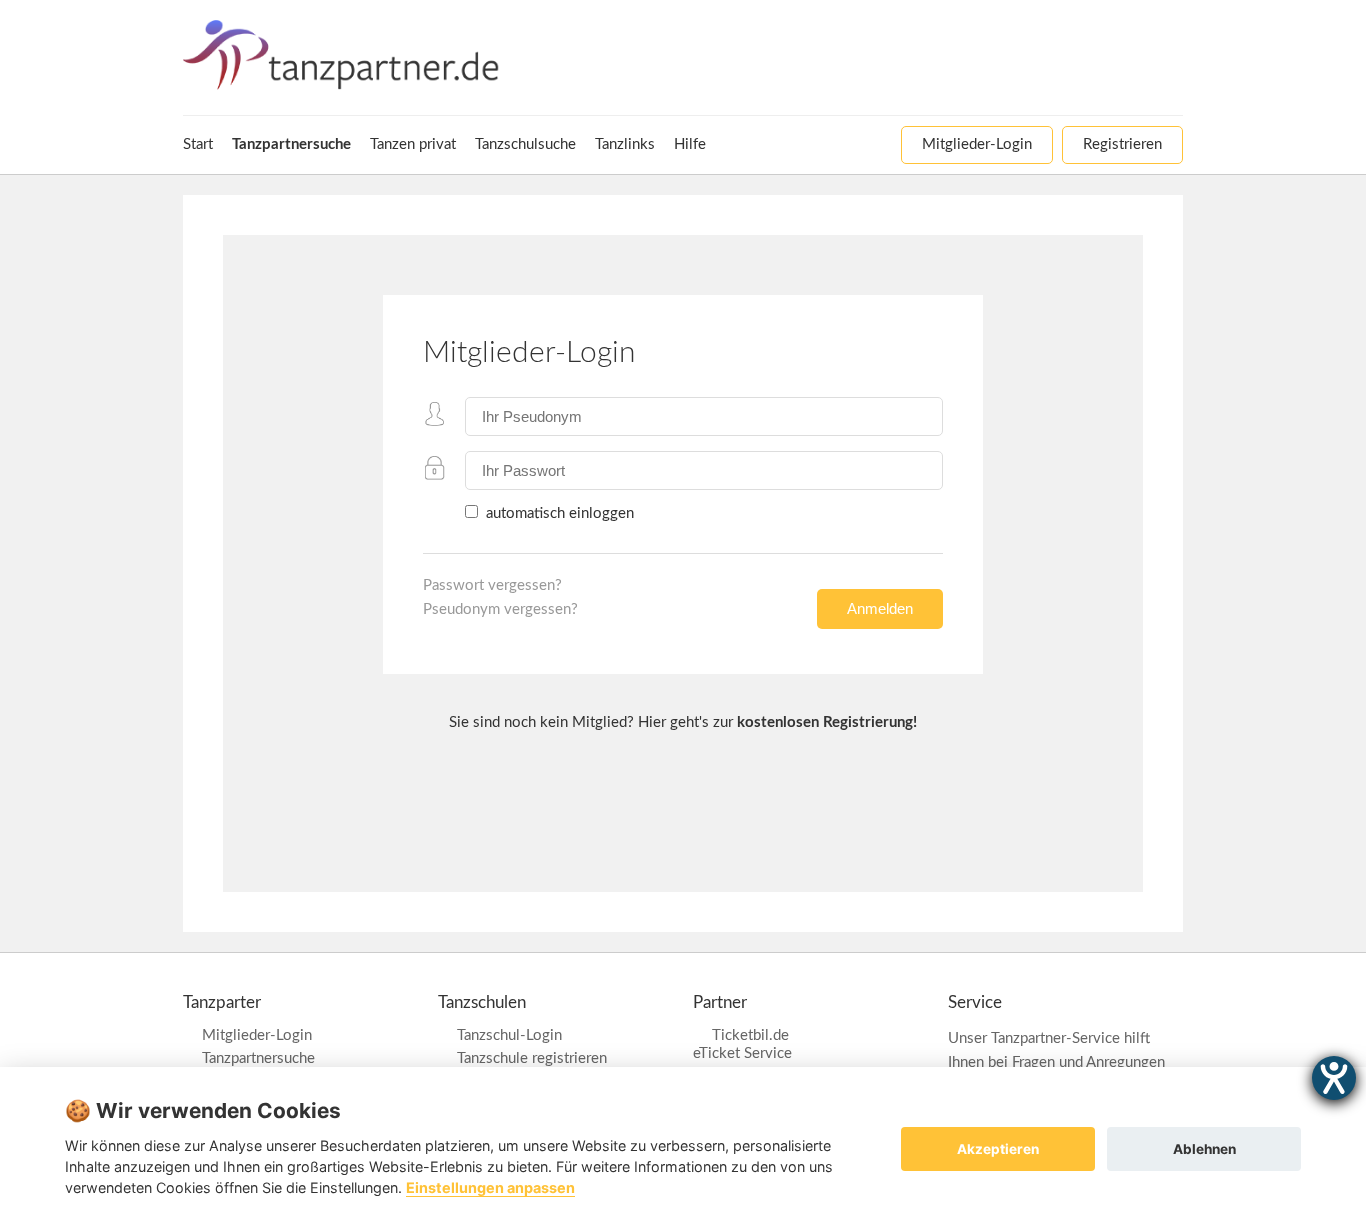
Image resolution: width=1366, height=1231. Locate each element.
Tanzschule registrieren (532, 1058)
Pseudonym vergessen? (500, 609)
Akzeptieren (998, 1149)
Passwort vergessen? (492, 585)
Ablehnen (1204, 1149)
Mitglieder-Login (257, 1035)
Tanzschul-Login (509, 1035)
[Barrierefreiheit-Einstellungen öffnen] (1334, 1078)
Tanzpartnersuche (258, 1058)
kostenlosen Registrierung (825, 722)
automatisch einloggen (558, 513)
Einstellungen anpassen (490, 1187)
